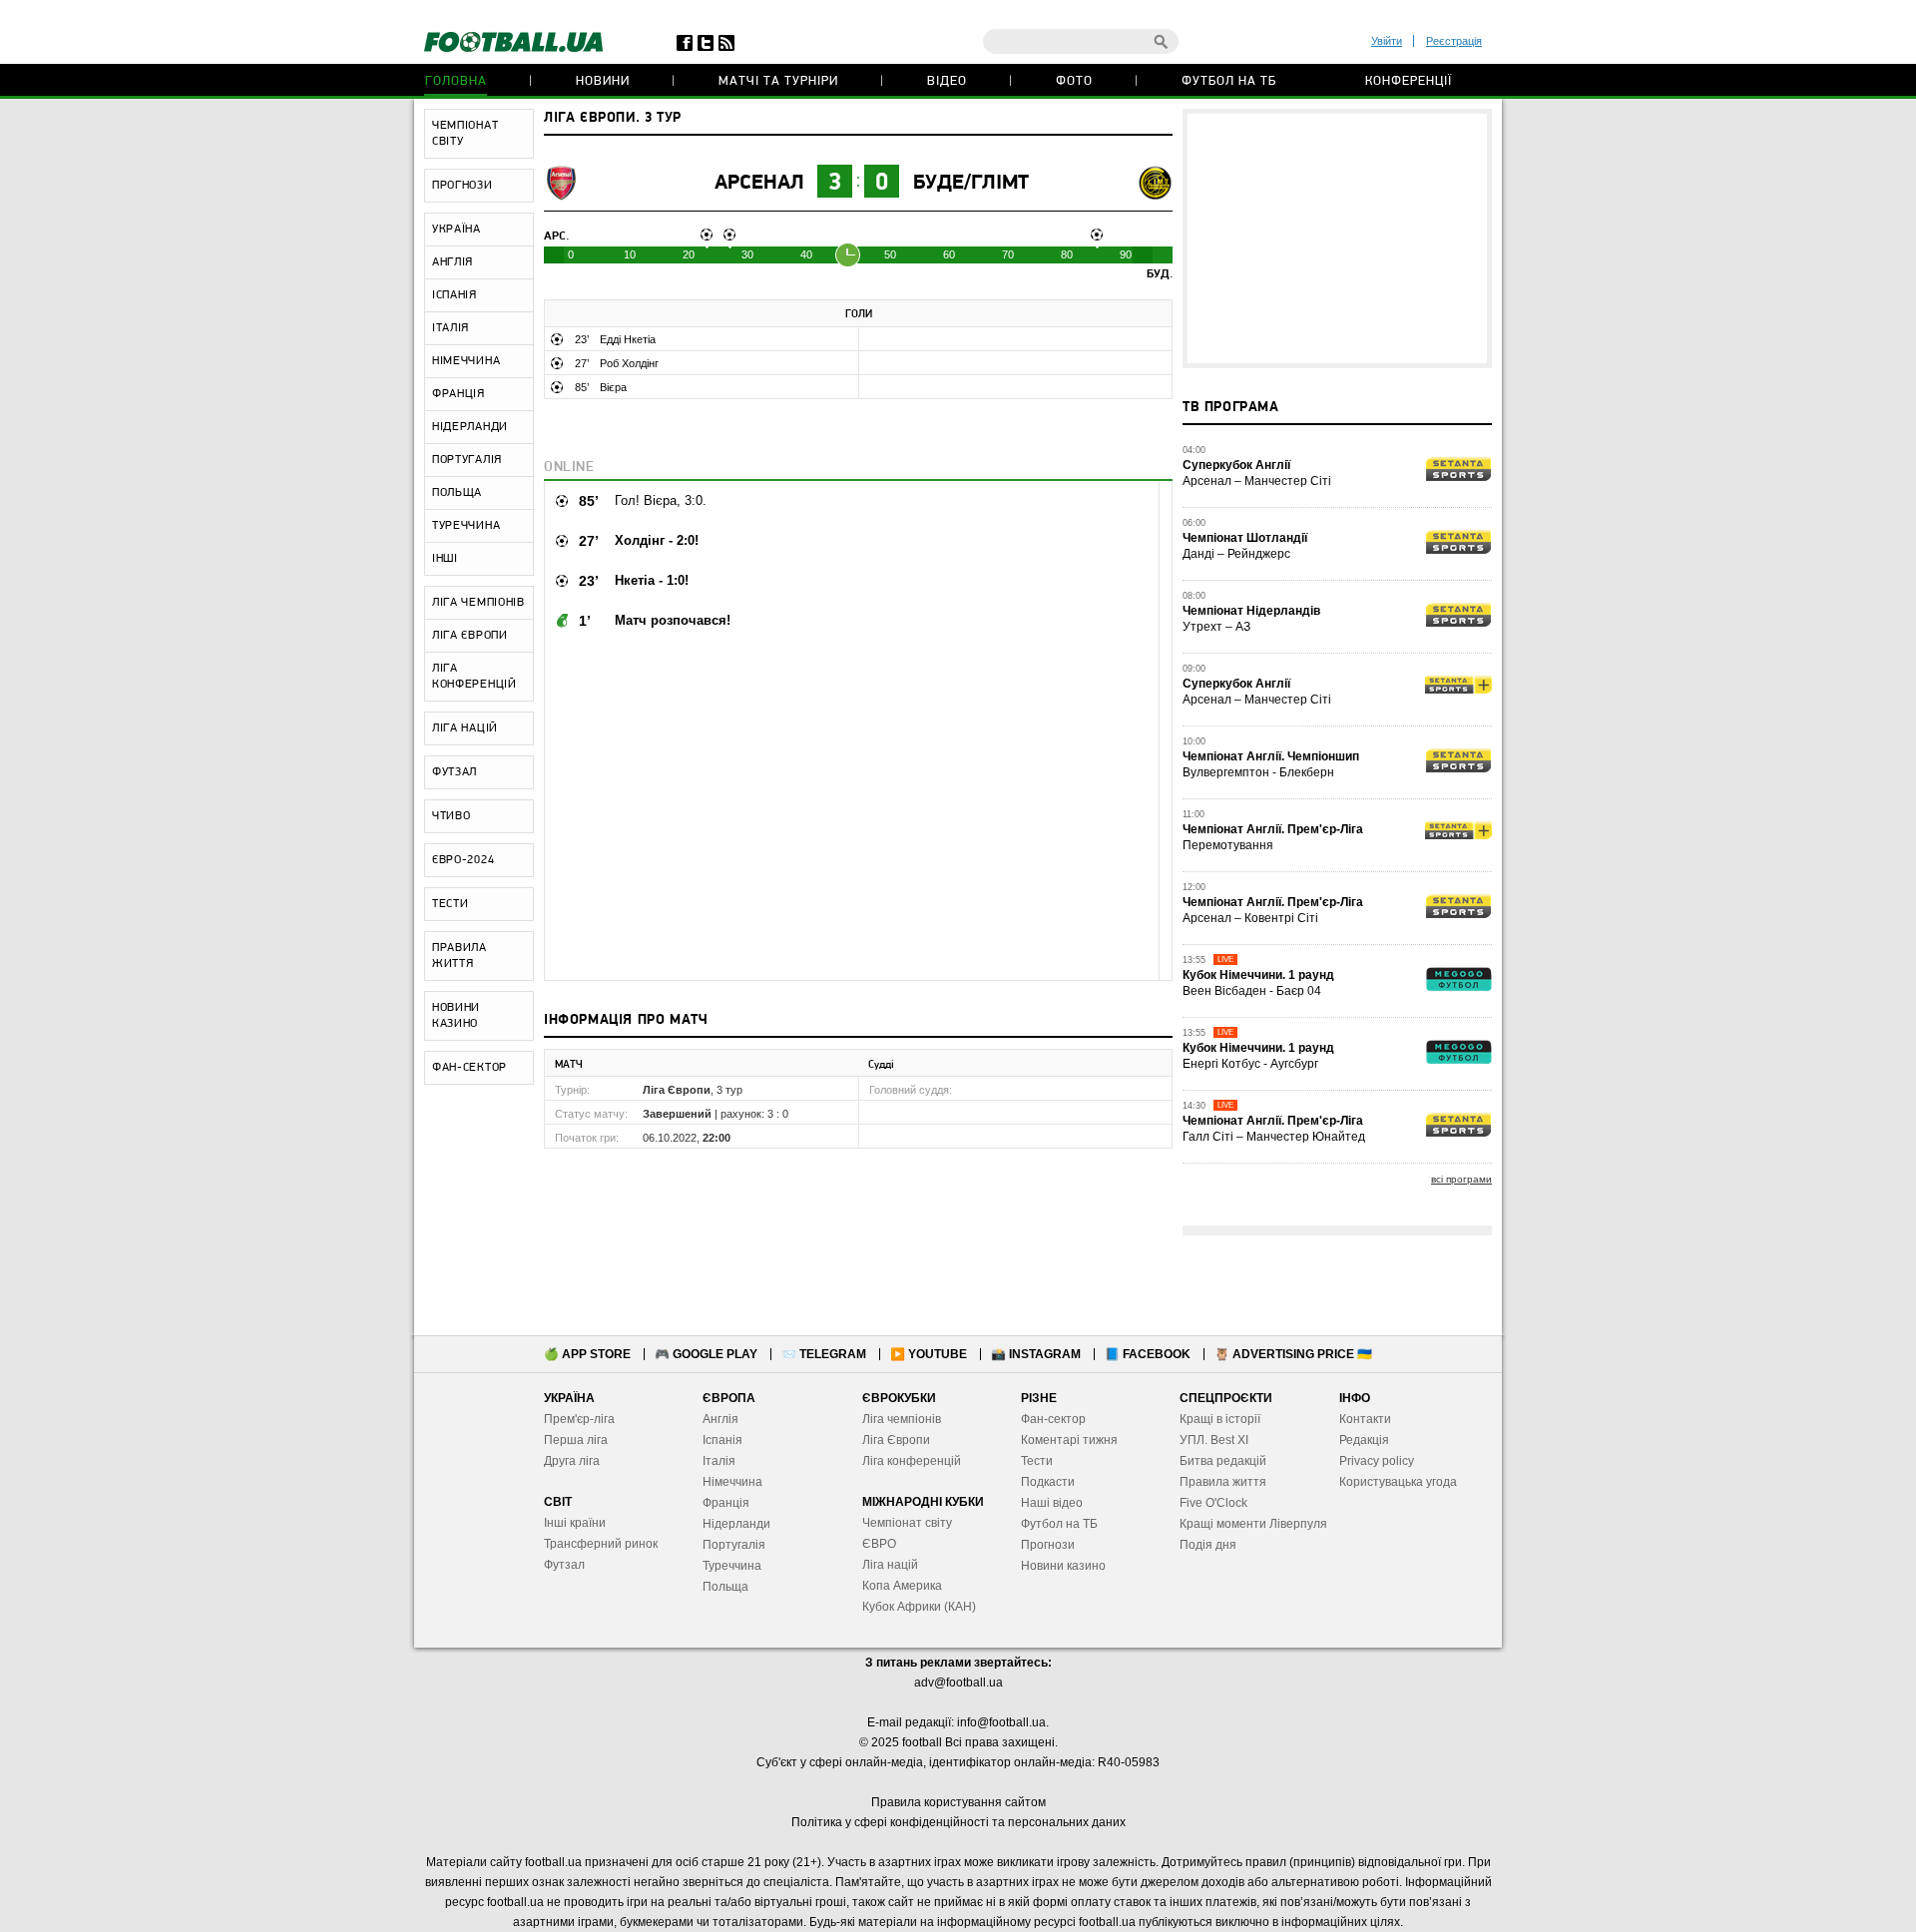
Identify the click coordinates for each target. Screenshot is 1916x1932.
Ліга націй (890, 1565)
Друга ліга (572, 1461)
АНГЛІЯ (453, 262)
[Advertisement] (1337, 239)
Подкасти (1048, 1482)
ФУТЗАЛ (455, 772)
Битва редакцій (1223, 1461)
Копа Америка (902, 1586)
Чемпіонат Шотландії (1245, 538)
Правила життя (1223, 1482)
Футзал (564, 1565)
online (569, 468)
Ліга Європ (893, 1440)
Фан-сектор (1053, 1419)
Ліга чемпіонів (902, 1419)
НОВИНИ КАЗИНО (456, 1016)
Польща (725, 1587)
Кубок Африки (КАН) (919, 1607)
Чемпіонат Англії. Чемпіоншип (1271, 756)
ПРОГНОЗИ (463, 186)
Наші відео (1052, 1503)
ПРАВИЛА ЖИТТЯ (460, 956)
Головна (456, 81)
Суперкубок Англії (1236, 465)
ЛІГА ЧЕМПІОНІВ (479, 603)
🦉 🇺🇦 (1293, 1354)
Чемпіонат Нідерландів (1251, 611)
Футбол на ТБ (1229, 81)
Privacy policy (1377, 1461)
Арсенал (759, 183)
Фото (1074, 81)
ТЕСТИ (451, 904)
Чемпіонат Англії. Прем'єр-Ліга (1273, 829)
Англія (720, 1419)
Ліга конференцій (912, 1461)
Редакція (1364, 1440)
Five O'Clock (1213, 1503)
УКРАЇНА (457, 230)
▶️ (929, 1354)
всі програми (1461, 1179)
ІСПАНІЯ (455, 295)
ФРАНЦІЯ (459, 394)
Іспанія (722, 1440)
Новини (603, 81)
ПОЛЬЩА (457, 493)
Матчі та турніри (778, 81)
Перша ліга (576, 1440)
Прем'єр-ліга (579, 1419)
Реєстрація (1454, 41)
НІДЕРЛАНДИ (470, 427)
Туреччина (732, 1566)
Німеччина (732, 1482)
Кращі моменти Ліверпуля (1253, 1524)
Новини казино (1063, 1566)
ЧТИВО (452, 816)
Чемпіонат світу (907, 1523)
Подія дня (1208, 1545)
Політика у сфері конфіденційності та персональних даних (958, 1822)
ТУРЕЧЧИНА (466, 526)
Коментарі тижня (1069, 1440)
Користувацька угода (1398, 1482)
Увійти (1387, 41)
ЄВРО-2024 (463, 860)
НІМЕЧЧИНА (466, 361)
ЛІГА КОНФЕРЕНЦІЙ (475, 677)
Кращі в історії (1220, 1419)
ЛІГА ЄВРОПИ (470, 636)
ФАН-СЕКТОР (470, 1068)
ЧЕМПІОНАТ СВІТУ (465, 134)
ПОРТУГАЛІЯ (467, 460)
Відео (947, 81)
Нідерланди (736, 1524)
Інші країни (575, 1523)
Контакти (1365, 1419)
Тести (1037, 1461)
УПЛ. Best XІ (1214, 1440)
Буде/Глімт (971, 183)
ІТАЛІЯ (451, 328)
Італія (719, 1461)
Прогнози (1048, 1545)
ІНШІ (445, 559)
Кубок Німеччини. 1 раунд (1258, 975)
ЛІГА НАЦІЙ (465, 728)
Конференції (1409, 81)
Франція (726, 1503)
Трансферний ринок (601, 1544)
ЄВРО (879, 1544)
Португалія (734, 1545)
